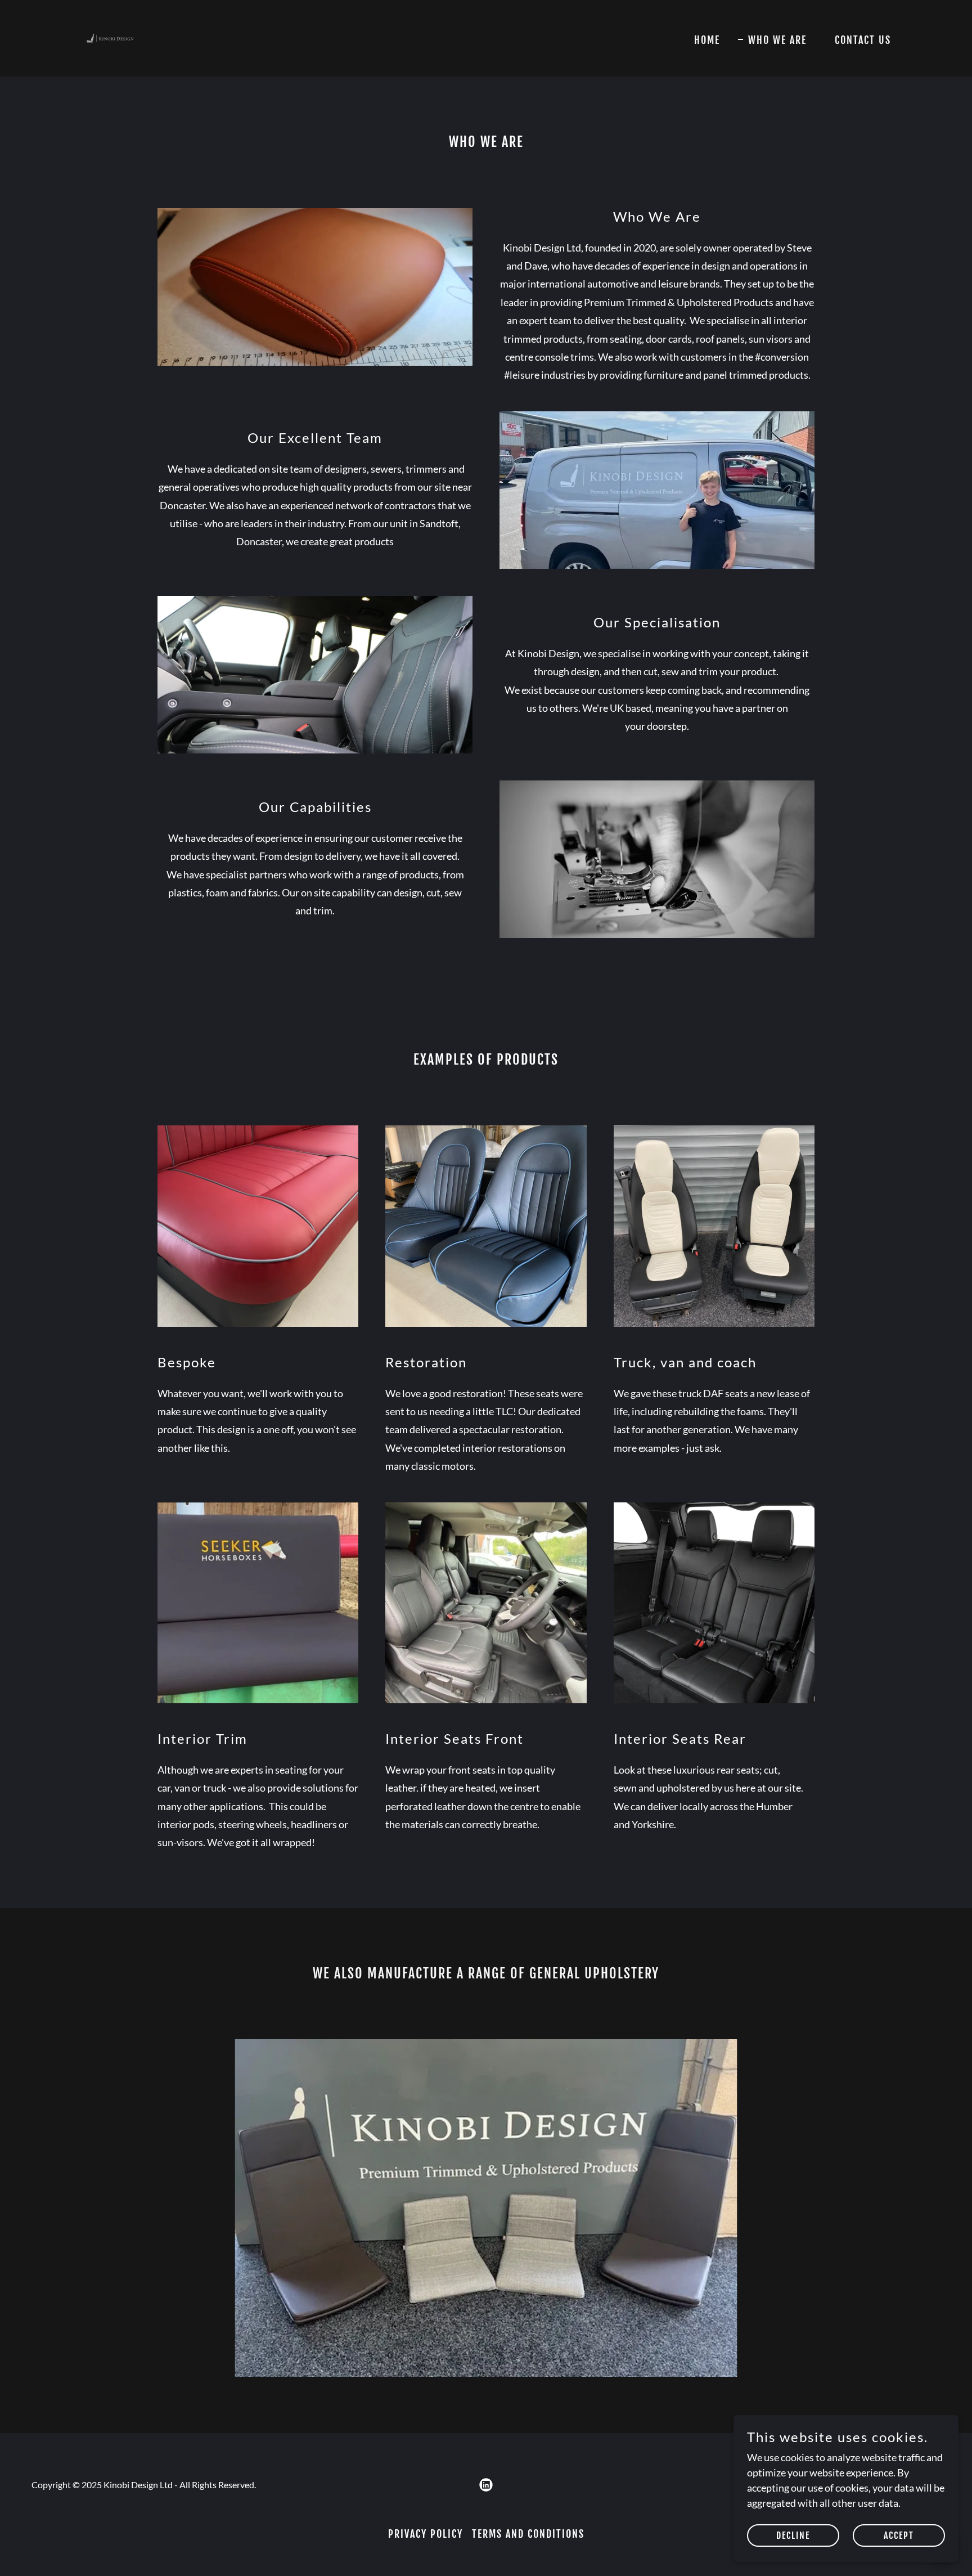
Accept (899, 2535)
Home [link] (707, 40)
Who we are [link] (777, 40)
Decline (793, 2535)
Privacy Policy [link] (426, 2534)
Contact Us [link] (863, 40)
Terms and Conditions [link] (528, 2534)
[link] (110, 37)
